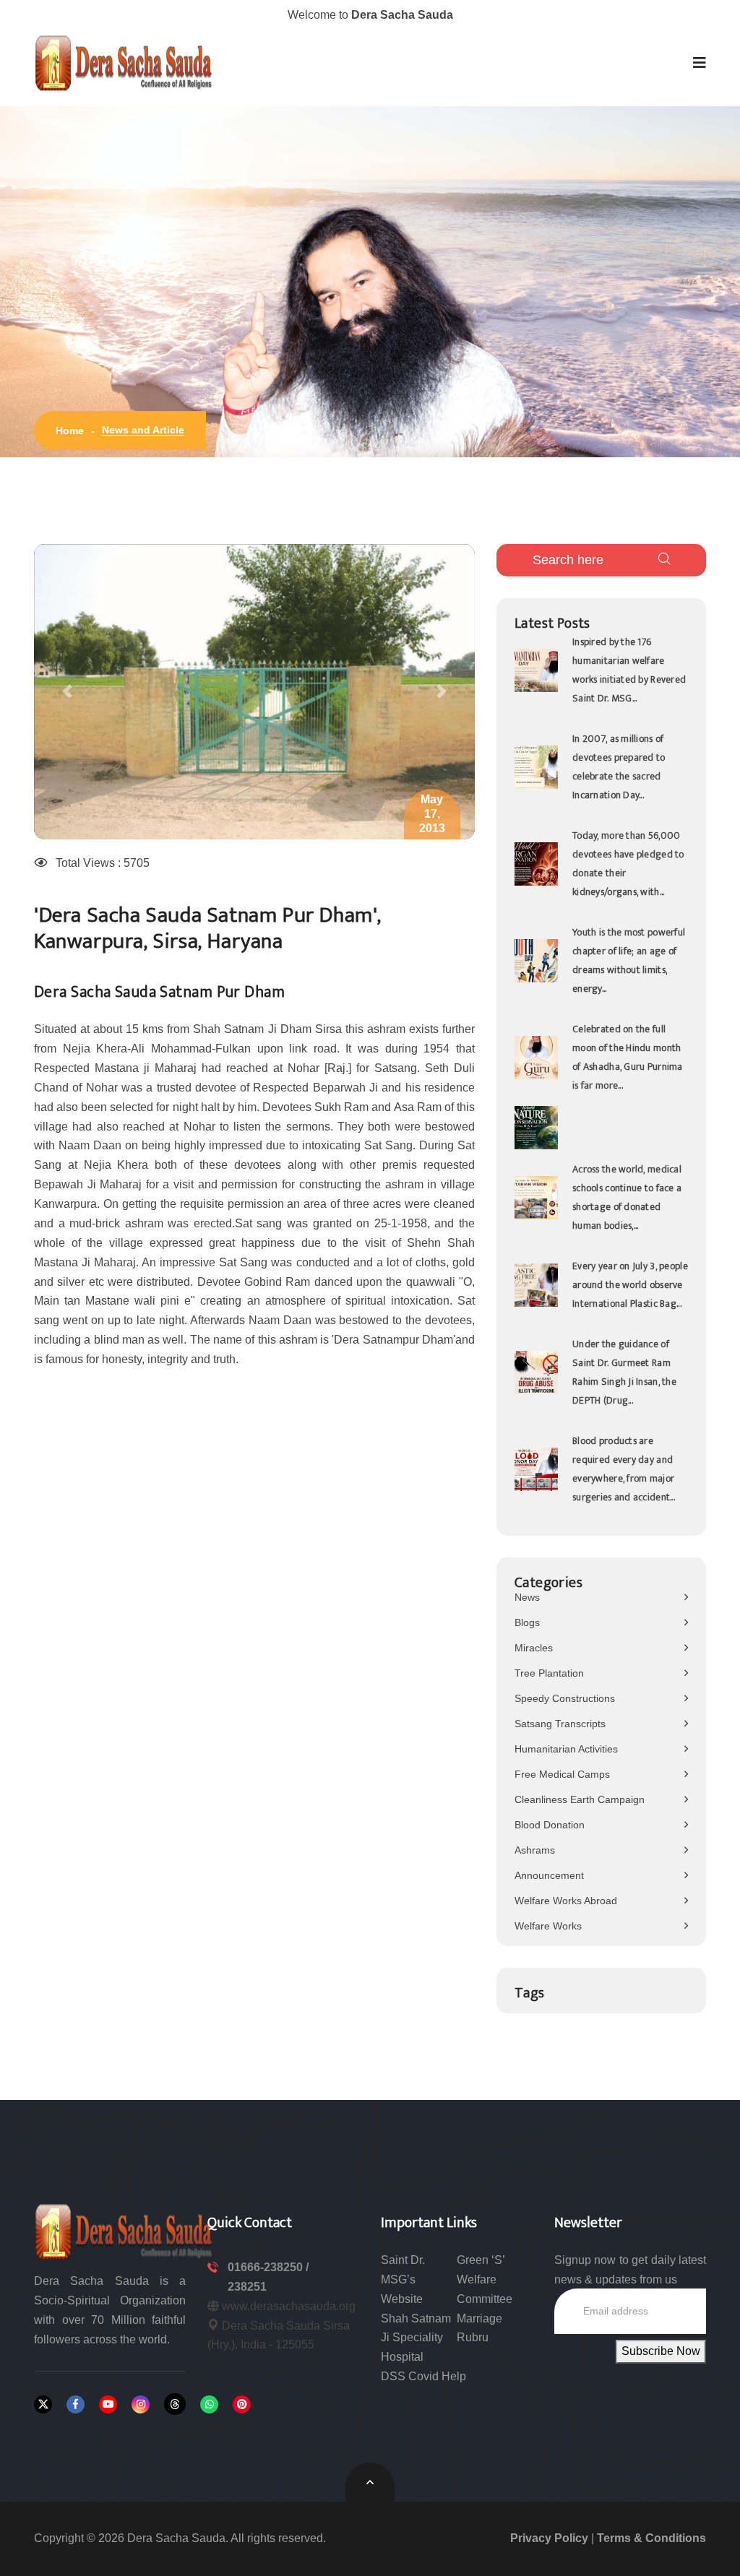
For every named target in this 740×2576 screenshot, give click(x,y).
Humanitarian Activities (566, 1749)
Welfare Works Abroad (566, 1901)
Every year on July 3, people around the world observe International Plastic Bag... (630, 1285)
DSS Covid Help (423, 2376)
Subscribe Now (661, 2351)
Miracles (534, 1648)
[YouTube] (108, 2404)
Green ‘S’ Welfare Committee (485, 2279)
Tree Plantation (549, 1673)
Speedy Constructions (565, 1698)
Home (70, 431)
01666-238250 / (268, 2267)
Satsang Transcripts (560, 1724)
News (527, 1597)
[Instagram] (141, 2404)
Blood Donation (550, 1825)
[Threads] (175, 2404)
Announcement (549, 1875)
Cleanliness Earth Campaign (580, 1799)
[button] (700, 63)
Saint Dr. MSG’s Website (403, 2279)
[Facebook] (76, 2404)
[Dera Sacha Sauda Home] (124, 63)
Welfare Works (548, 1926)
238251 (247, 2287)
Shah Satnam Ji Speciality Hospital (416, 2338)
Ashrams (535, 1850)
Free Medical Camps (562, 1774)
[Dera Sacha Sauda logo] (124, 2230)
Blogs (527, 1622)
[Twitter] (43, 2404)
